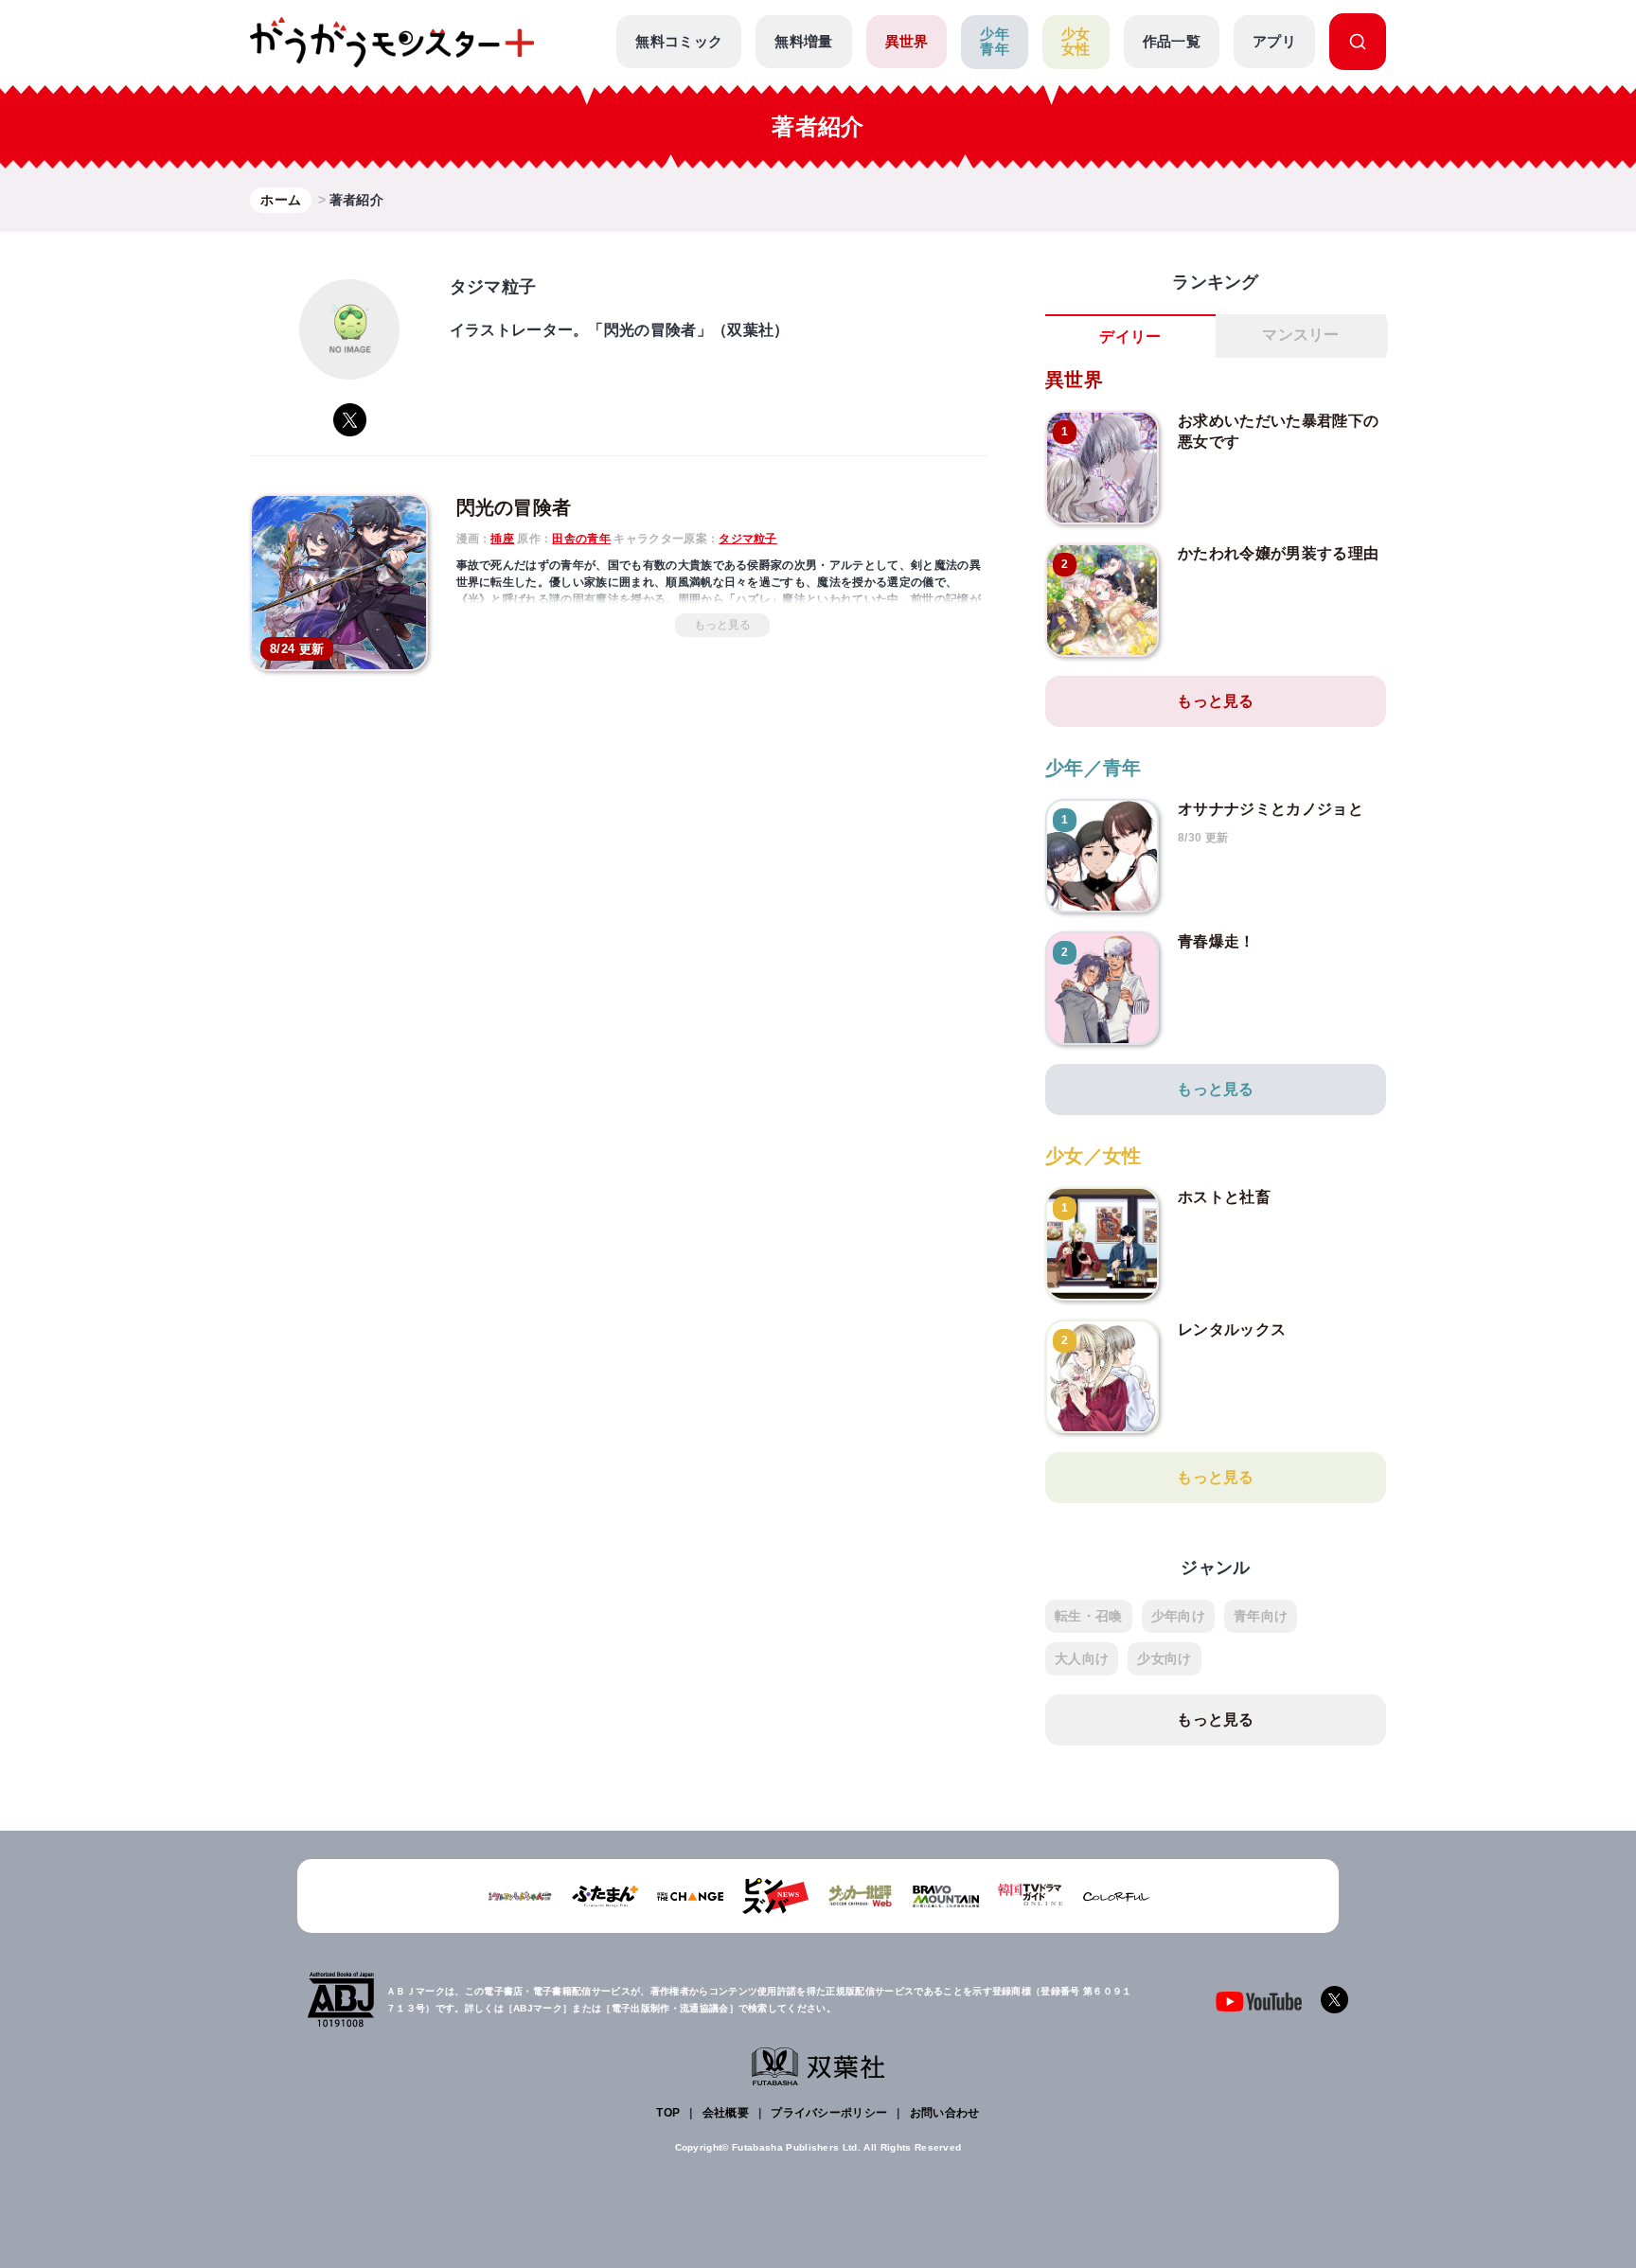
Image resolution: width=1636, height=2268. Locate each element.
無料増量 (803, 41)
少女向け (1164, 1658)
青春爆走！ (1217, 941)
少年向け (1178, 1616)
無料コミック (679, 41)
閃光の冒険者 (514, 507)
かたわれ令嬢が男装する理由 (1278, 553)
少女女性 (1076, 42)
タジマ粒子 (748, 539)
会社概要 (726, 2113)
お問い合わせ (945, 2113)
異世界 (907, 41)
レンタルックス (1232, 1329)
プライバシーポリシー (829, 2113)
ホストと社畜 (1224, 1197)
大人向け (1082, 1658)
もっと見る (722, 625)
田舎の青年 (581, 539)
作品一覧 (1172, 41)
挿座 (502, 539)
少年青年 (995, 42)
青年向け (1261, 1616)
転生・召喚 (1089, 1616)
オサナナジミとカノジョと (1271, 809)
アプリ (1274, 41)
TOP (668, 2113)
